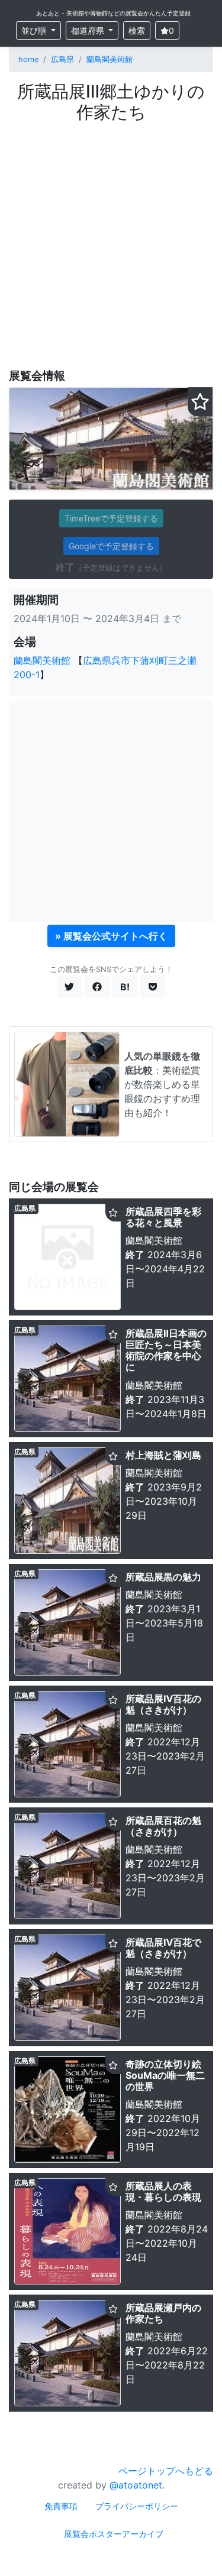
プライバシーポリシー (137, 2506)
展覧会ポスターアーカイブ (114, 2534)
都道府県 (89, 30)
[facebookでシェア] (97, 987)
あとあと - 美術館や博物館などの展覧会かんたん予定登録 (113, 13)
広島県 (62, 59)
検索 (137, 30)
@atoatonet (136, 2485)
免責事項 (61, 2506)
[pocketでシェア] (153, 987)
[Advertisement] (111, 239)
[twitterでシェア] (69, 987)
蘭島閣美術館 (110, 59)
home (28, 59)
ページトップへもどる (166, 2471)
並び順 (35, 30)
